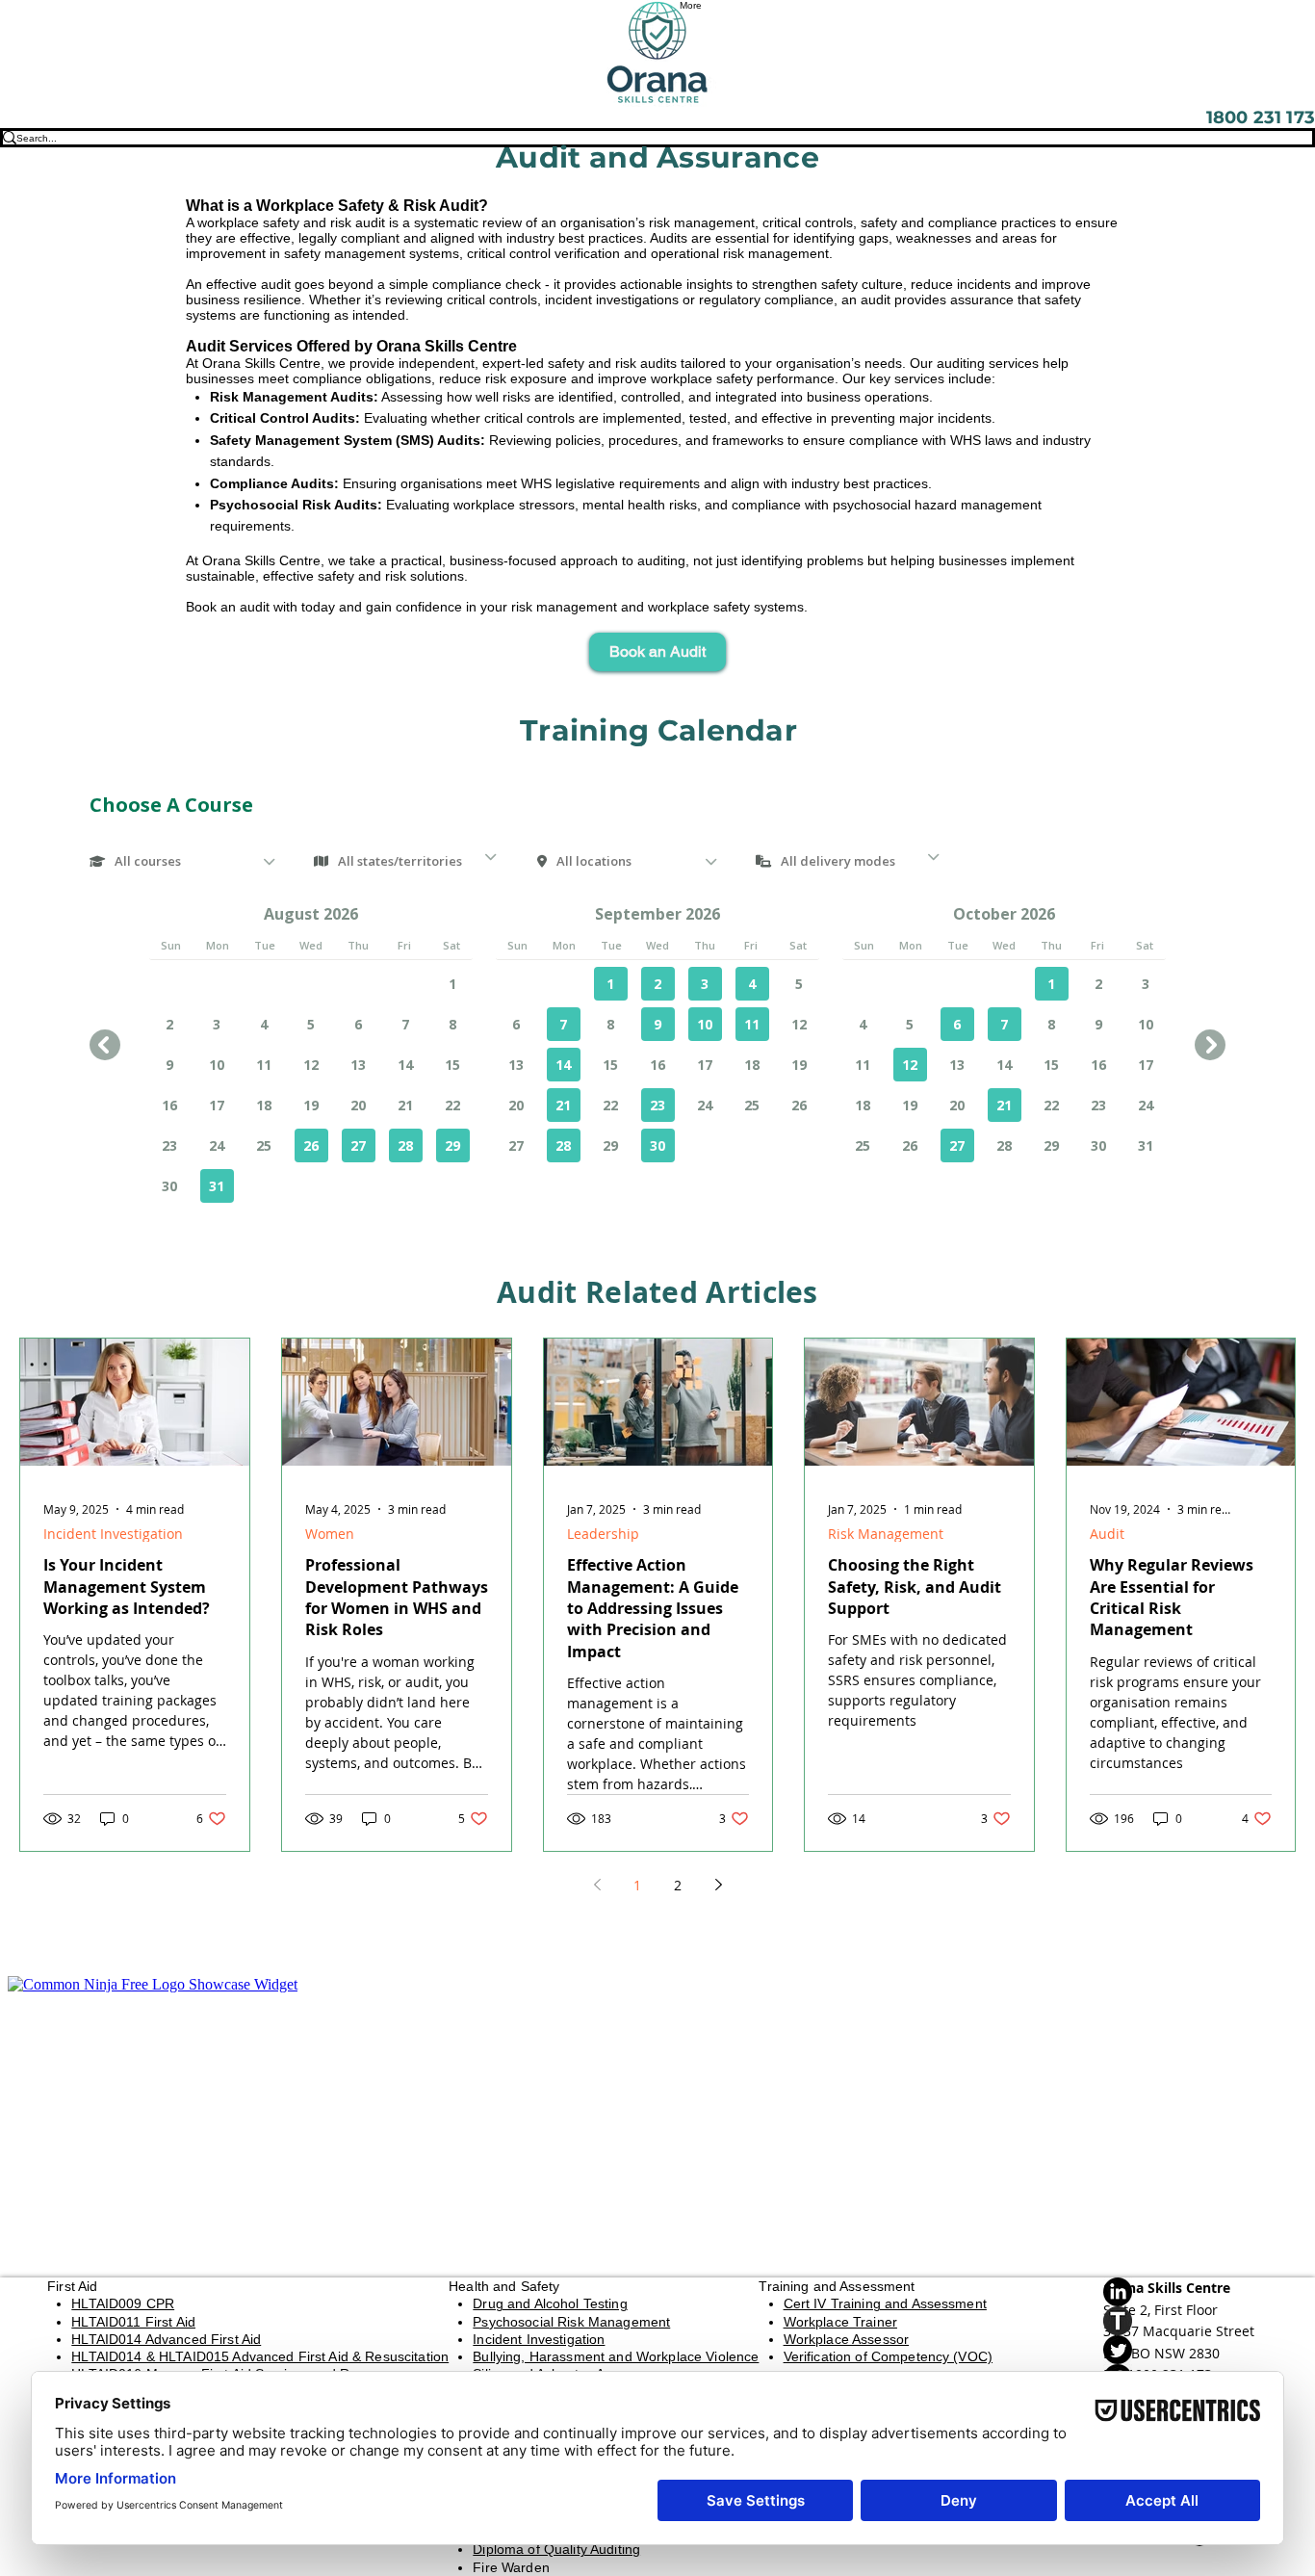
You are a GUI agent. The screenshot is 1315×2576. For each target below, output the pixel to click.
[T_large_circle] (1186, 2321)
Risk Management (886, 1534)
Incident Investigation (113, 1534)
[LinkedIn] (1186, 2292)
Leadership (603, 1534)
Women (330, 1534)
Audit (1107, 1534)
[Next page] (718, 1885)
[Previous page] (597, 1885)
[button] (657, 652)
